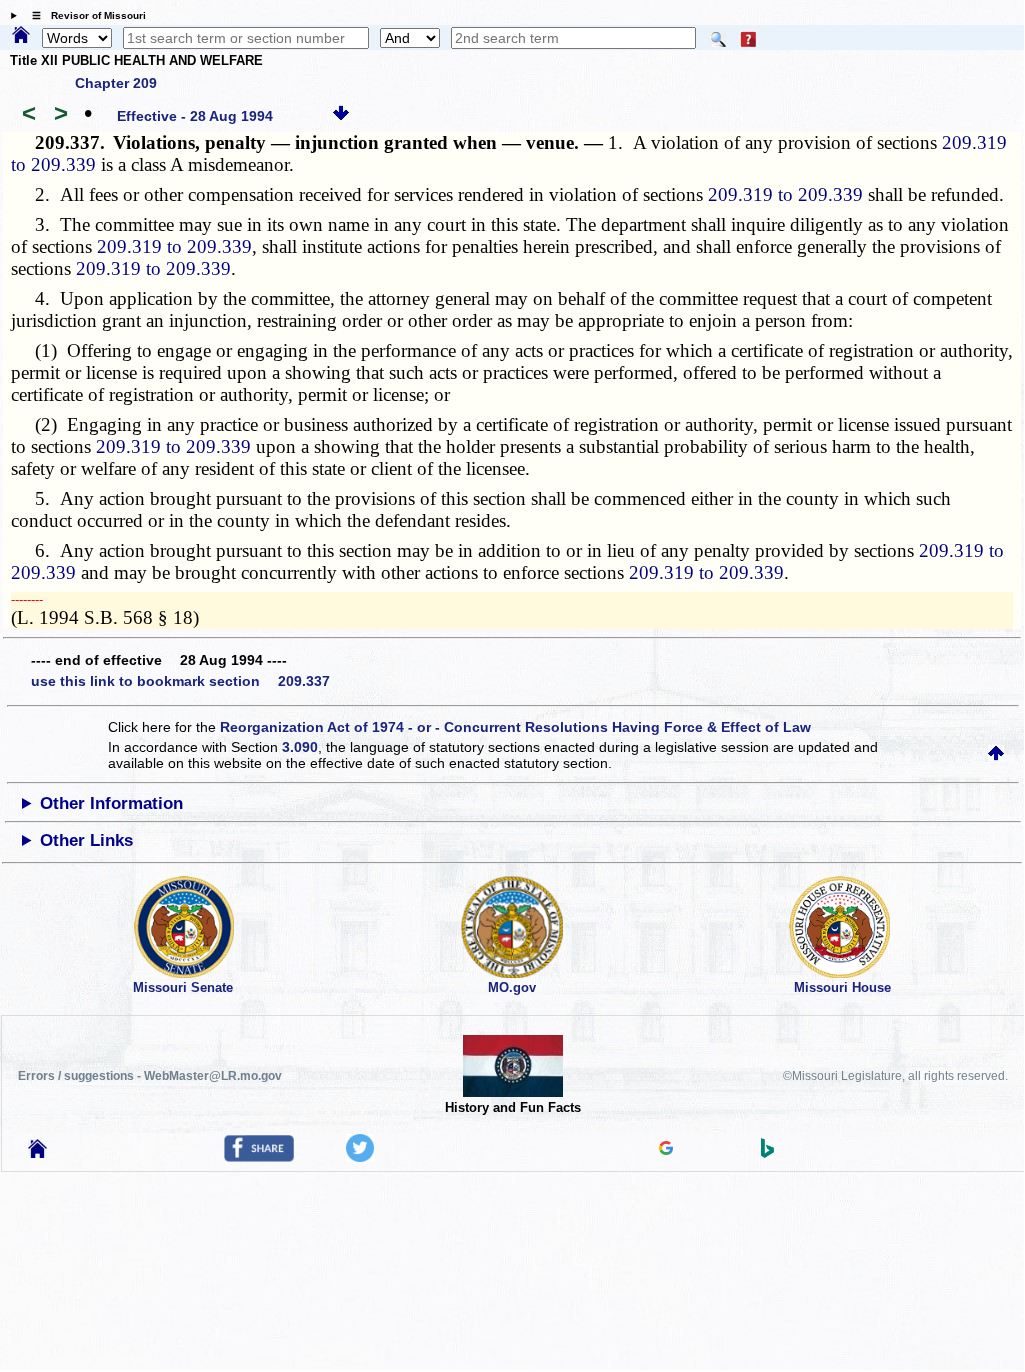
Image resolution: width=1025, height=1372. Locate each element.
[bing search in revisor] (768, 1153)
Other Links (86, 840)
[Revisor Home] (38, 1153)
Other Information (111, 803)
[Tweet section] (360, 1157)
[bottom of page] (341, 116)
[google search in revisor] (666, 1150)
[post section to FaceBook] (259, 1157)
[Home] (21, 36)
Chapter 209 (116, 83)
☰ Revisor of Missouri (84, 15)
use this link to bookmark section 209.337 (180, 681)
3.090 (300, 747)
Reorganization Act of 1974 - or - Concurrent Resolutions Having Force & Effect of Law (515, 727)
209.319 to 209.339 (785, 194)
